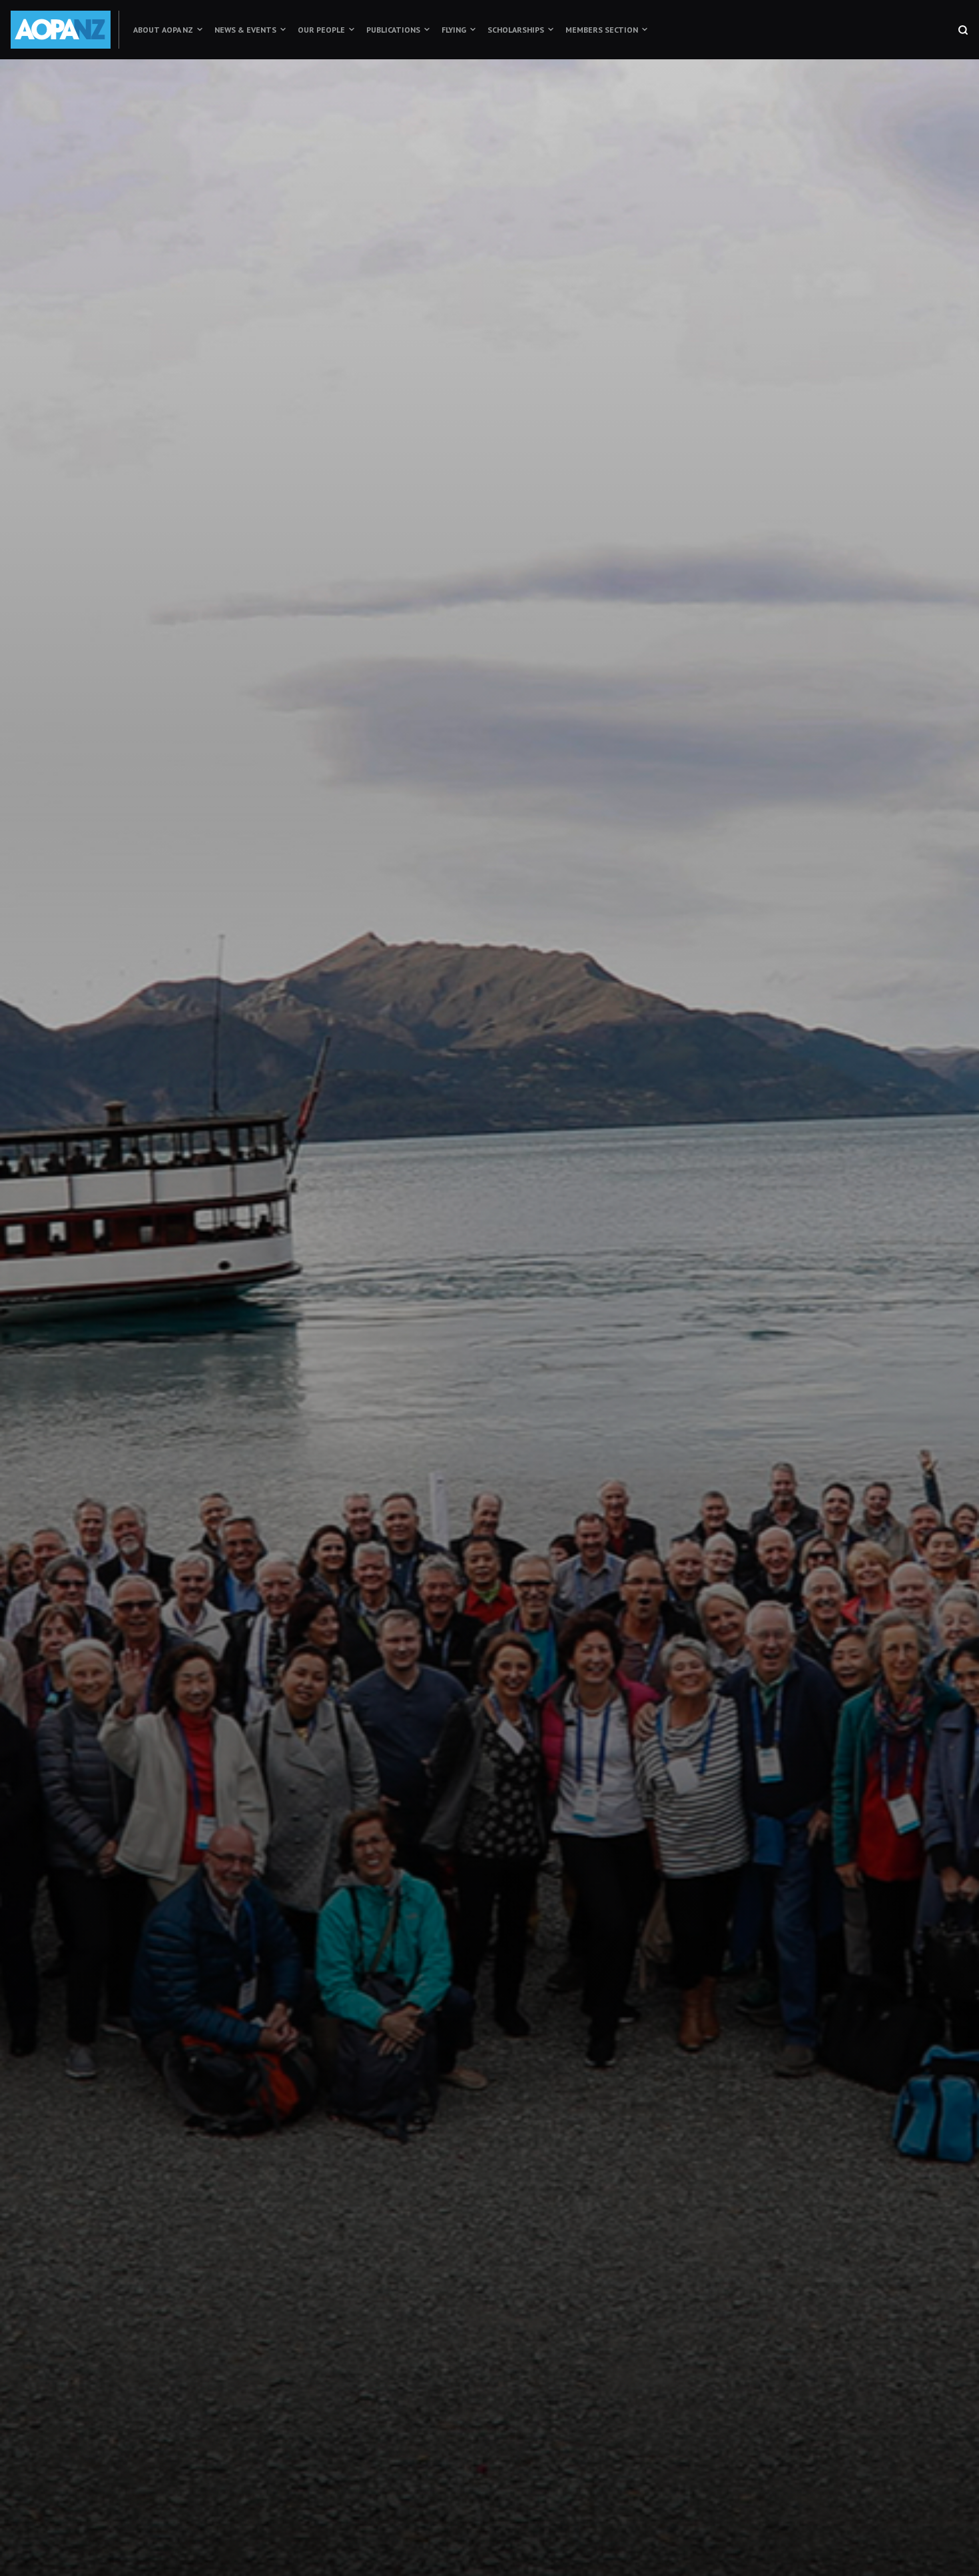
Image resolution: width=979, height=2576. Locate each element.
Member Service (588, 1482)
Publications (393, 30)
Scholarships (516, 30)
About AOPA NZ (163, 30)
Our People (321, 30)
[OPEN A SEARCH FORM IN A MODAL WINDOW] (963, 30)
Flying (454, 30)
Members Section (602, 30)
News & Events (245, 30)
